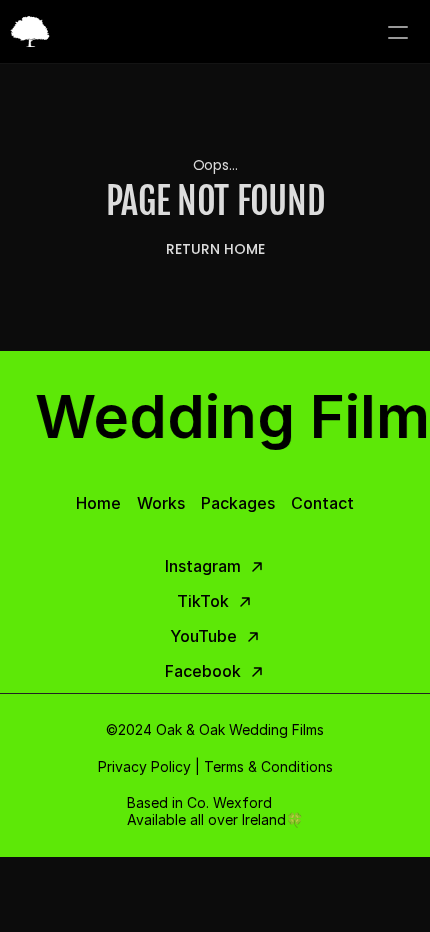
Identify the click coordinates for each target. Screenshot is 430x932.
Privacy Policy (144, 766)
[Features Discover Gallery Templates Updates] (215, 32)
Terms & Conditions (268, 766)
